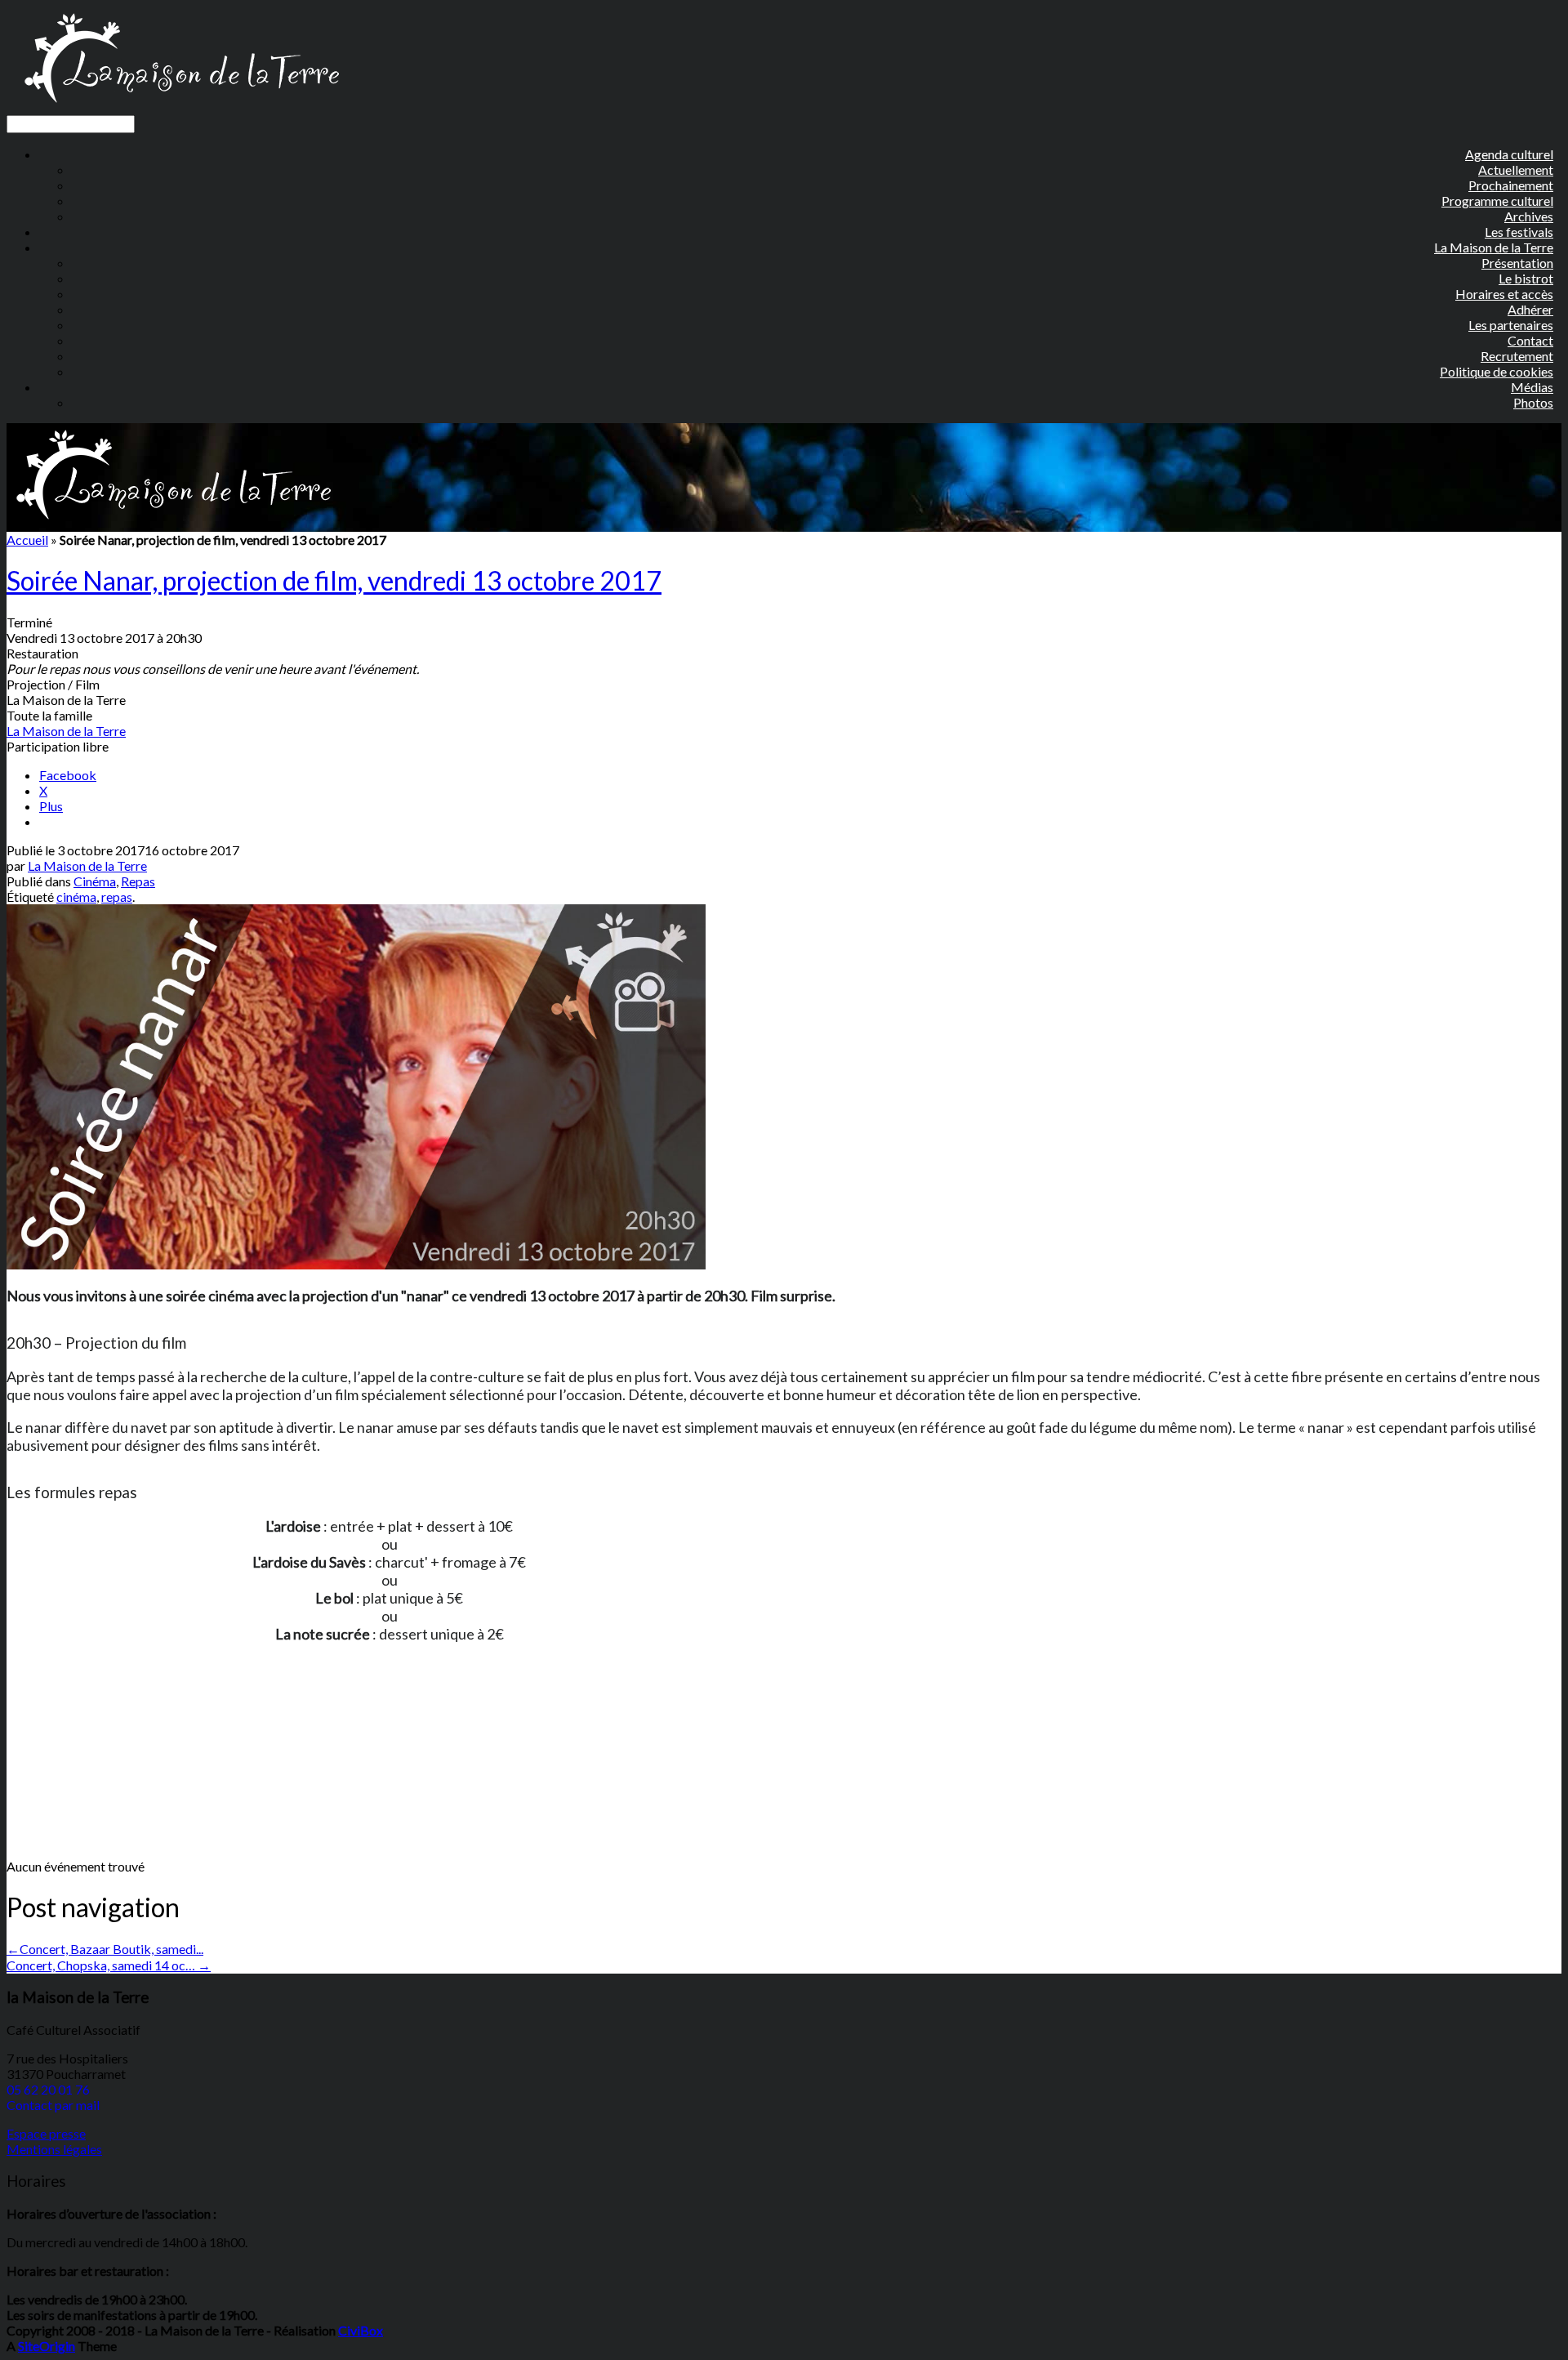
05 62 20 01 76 (48, 2089)
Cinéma (95, 881)
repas (117, 897)
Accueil (27, 540)
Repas (138, 881)
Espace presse (46, 2133)
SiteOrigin (47, 2346)
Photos (1533, 402)
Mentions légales (54, 2149)
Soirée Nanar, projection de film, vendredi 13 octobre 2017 (334, 580)
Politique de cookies (1497, 371)
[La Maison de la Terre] (181, 107)
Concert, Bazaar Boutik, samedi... (105, 1949)
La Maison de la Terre (66, 731)
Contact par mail (53, 2105)
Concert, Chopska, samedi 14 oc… (109, 1965)
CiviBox (361, 2330)
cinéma (76, 897)
